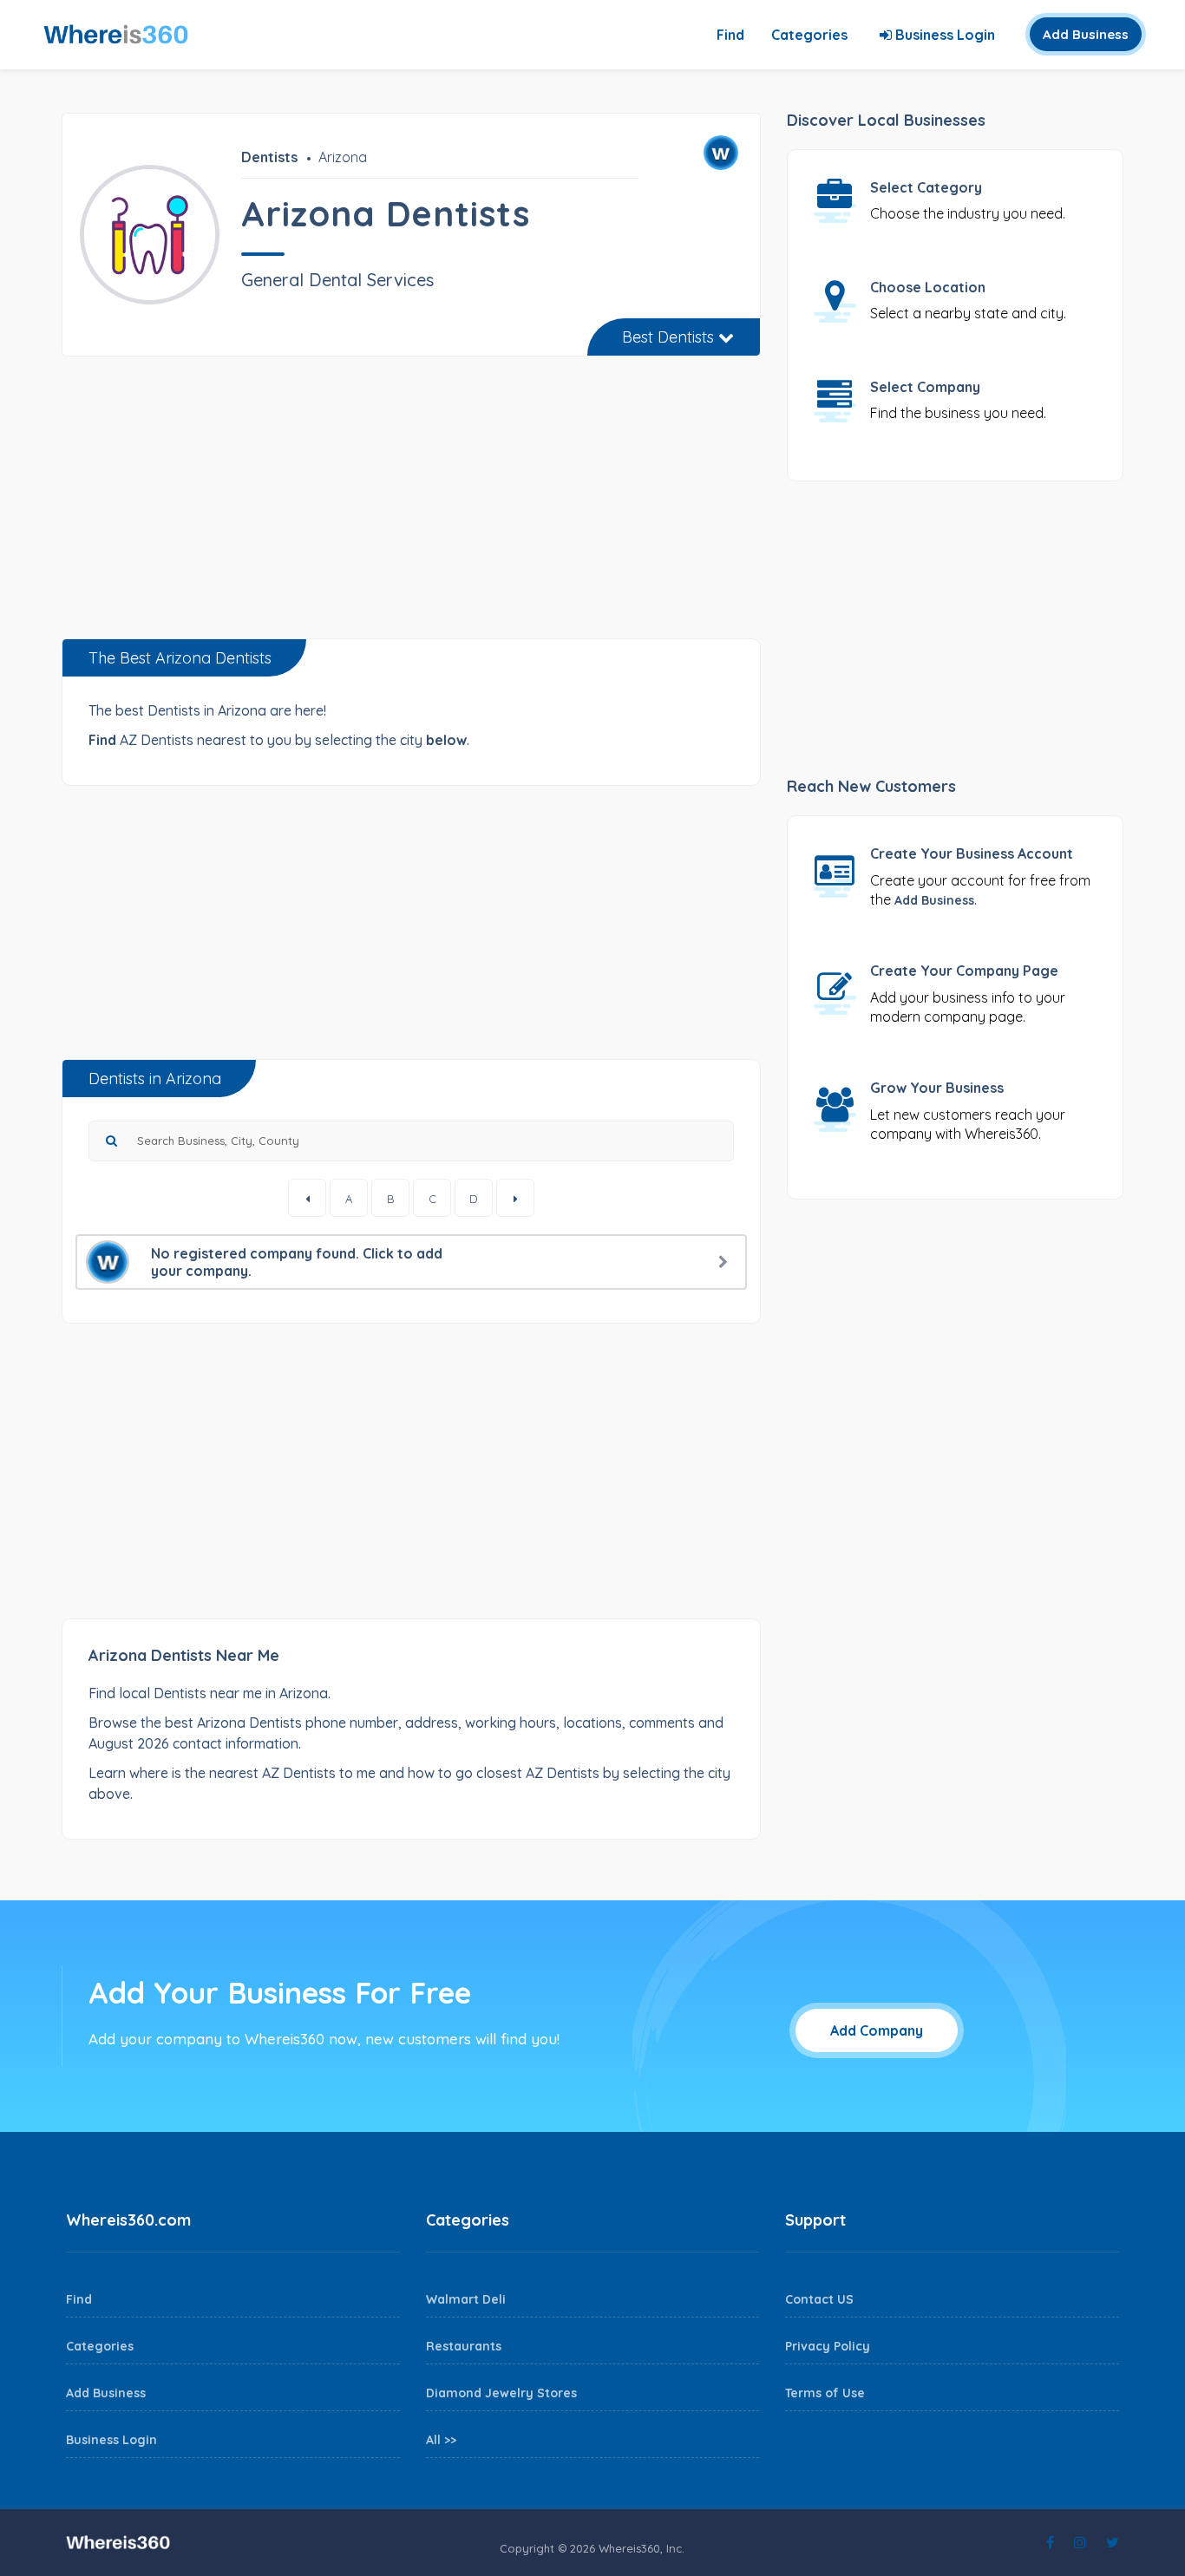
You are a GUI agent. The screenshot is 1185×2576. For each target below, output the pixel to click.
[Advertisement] (411, 504)
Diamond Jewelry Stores (501, 2393)
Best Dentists (670, 337)
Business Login (943, 35)
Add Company (877, 2030)
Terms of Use (825, 2393)
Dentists (269, 157)
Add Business (1086, 34)
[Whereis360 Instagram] (1080, 2542)
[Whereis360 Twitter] (1113, 2542)
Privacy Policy (828, 2346)
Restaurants (464, 2346)
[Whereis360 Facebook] (1050, 2542)
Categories (809, 35)
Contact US (819, 2299)
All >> (441, 2440)
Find (730, 35)
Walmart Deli (466, 2299)
